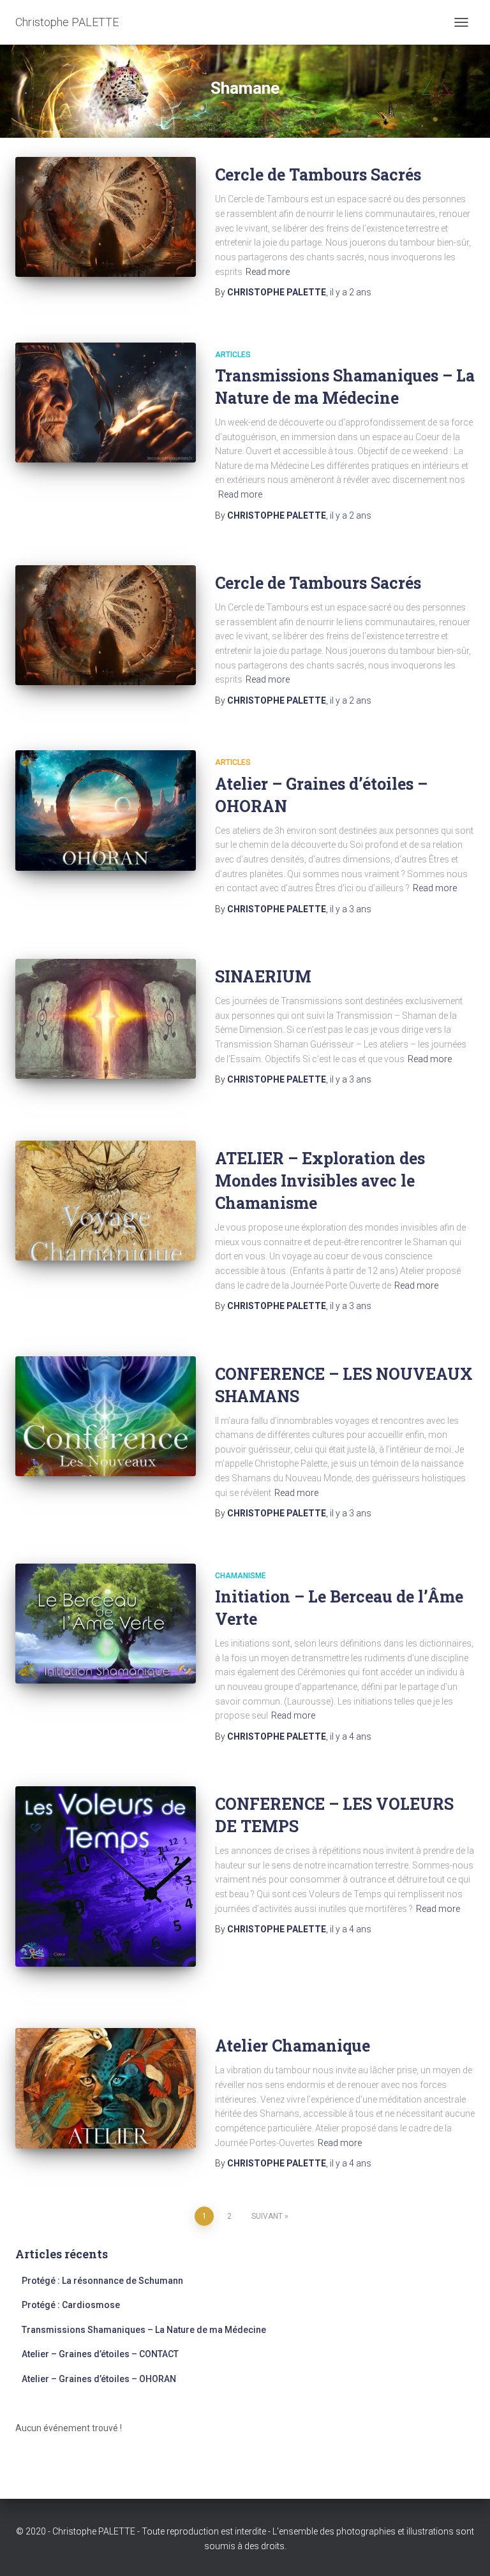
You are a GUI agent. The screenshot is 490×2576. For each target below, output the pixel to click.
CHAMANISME (241, 1576)
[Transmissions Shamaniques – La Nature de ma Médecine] (106, 403)
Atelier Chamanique (293, 2046)
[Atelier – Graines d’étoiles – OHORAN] (106, 810)
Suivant (267, 2216)
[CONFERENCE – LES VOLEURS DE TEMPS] (106, 1876)
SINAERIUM (263, 976)
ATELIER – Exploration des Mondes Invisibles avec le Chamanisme (320, 1181)
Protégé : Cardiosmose (71, 2305)
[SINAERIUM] (106, 1019)
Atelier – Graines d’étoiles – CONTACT (100, 2354)
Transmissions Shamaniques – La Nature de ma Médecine (144, 2330)
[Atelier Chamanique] (106, 2088)
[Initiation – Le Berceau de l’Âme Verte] (106, 1624)
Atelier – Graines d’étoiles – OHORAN (99, 2379)
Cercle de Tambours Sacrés (318, 174)
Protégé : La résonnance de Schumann (103, 2281)
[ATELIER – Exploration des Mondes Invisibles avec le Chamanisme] (106, 1201)
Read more (268, 272)
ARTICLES (233, 355)
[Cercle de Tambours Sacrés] (106, 217)
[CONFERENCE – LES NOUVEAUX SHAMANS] (106, 1416)
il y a (351, 292)
